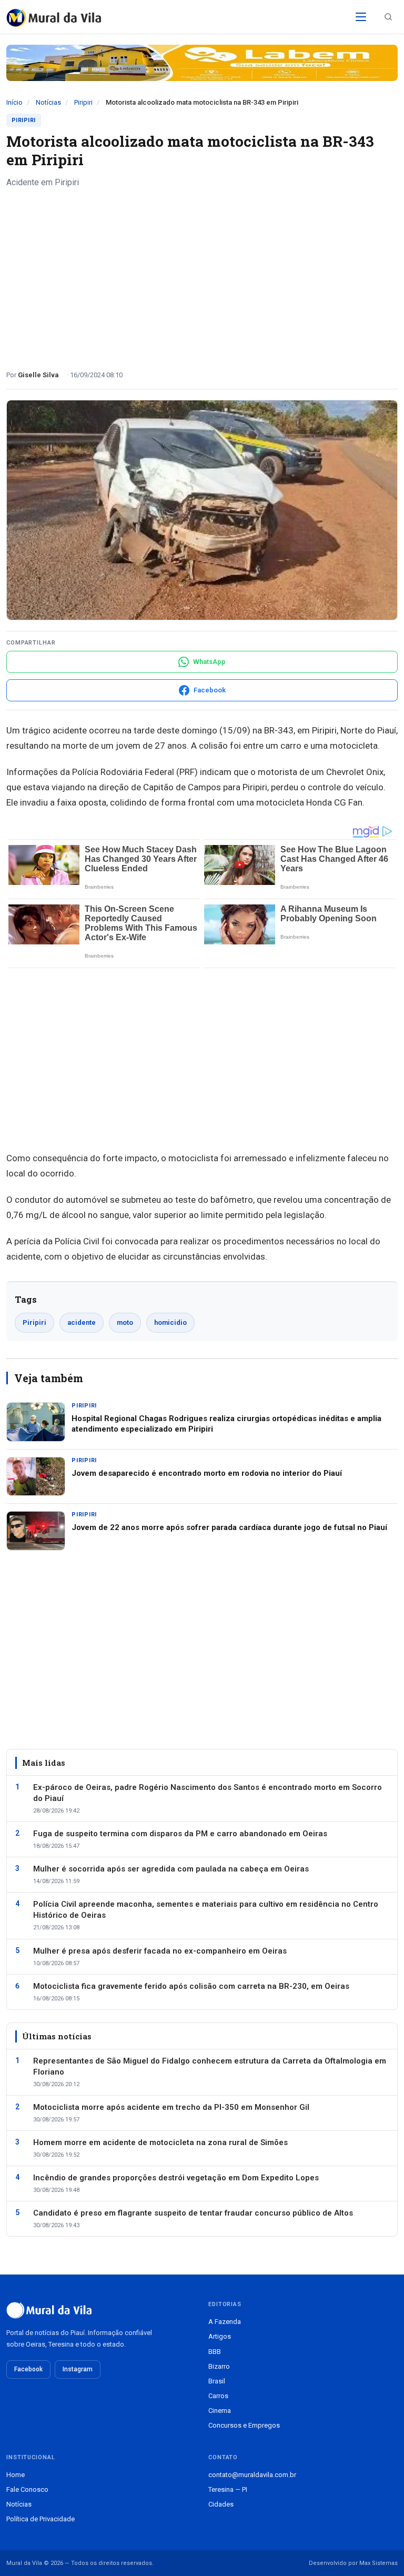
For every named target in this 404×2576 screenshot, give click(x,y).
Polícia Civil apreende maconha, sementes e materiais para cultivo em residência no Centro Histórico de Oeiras (206, 1910)
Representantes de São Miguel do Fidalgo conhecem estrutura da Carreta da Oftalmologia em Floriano (210, 2066)
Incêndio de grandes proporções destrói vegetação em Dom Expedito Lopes (176, 2178)
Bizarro (219, 2366)
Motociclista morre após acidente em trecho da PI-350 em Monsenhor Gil (171, 2107)
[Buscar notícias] (388, 17)
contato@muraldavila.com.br (252, 2475)
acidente (82, 1322)
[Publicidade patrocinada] (202, 63)
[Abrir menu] (361, 17)
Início (14, 102)
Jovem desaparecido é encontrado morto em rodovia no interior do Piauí (207, 1473)
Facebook (28, 2369)
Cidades (221, 2504)
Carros (218, 2396)
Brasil (217, 2381)
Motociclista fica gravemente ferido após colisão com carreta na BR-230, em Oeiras (191, 1986)
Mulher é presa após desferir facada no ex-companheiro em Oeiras (160, 1951)
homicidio (170, 1322)
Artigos (220, 2336)
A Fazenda (225, 2322)
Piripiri (83, 102)
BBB (215, 2352)
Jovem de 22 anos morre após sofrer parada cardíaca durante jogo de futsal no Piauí (229, 1527)
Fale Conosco (27, 2489)
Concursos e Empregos (244, 2425)
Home (16, 2475)
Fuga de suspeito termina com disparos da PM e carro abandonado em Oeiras (180, 1834)
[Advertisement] (202, 275)
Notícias (48, 102)
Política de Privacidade (41, 2519)
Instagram (78, 2369)
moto (125, 1322)
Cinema (220, 2411)
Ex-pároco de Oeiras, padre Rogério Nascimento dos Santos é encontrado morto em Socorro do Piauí (208, 1793)
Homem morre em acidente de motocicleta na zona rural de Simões (160, 2142)
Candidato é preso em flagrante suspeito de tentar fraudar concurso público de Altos (193, 2213)
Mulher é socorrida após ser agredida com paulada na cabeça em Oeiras (171, 1869)
